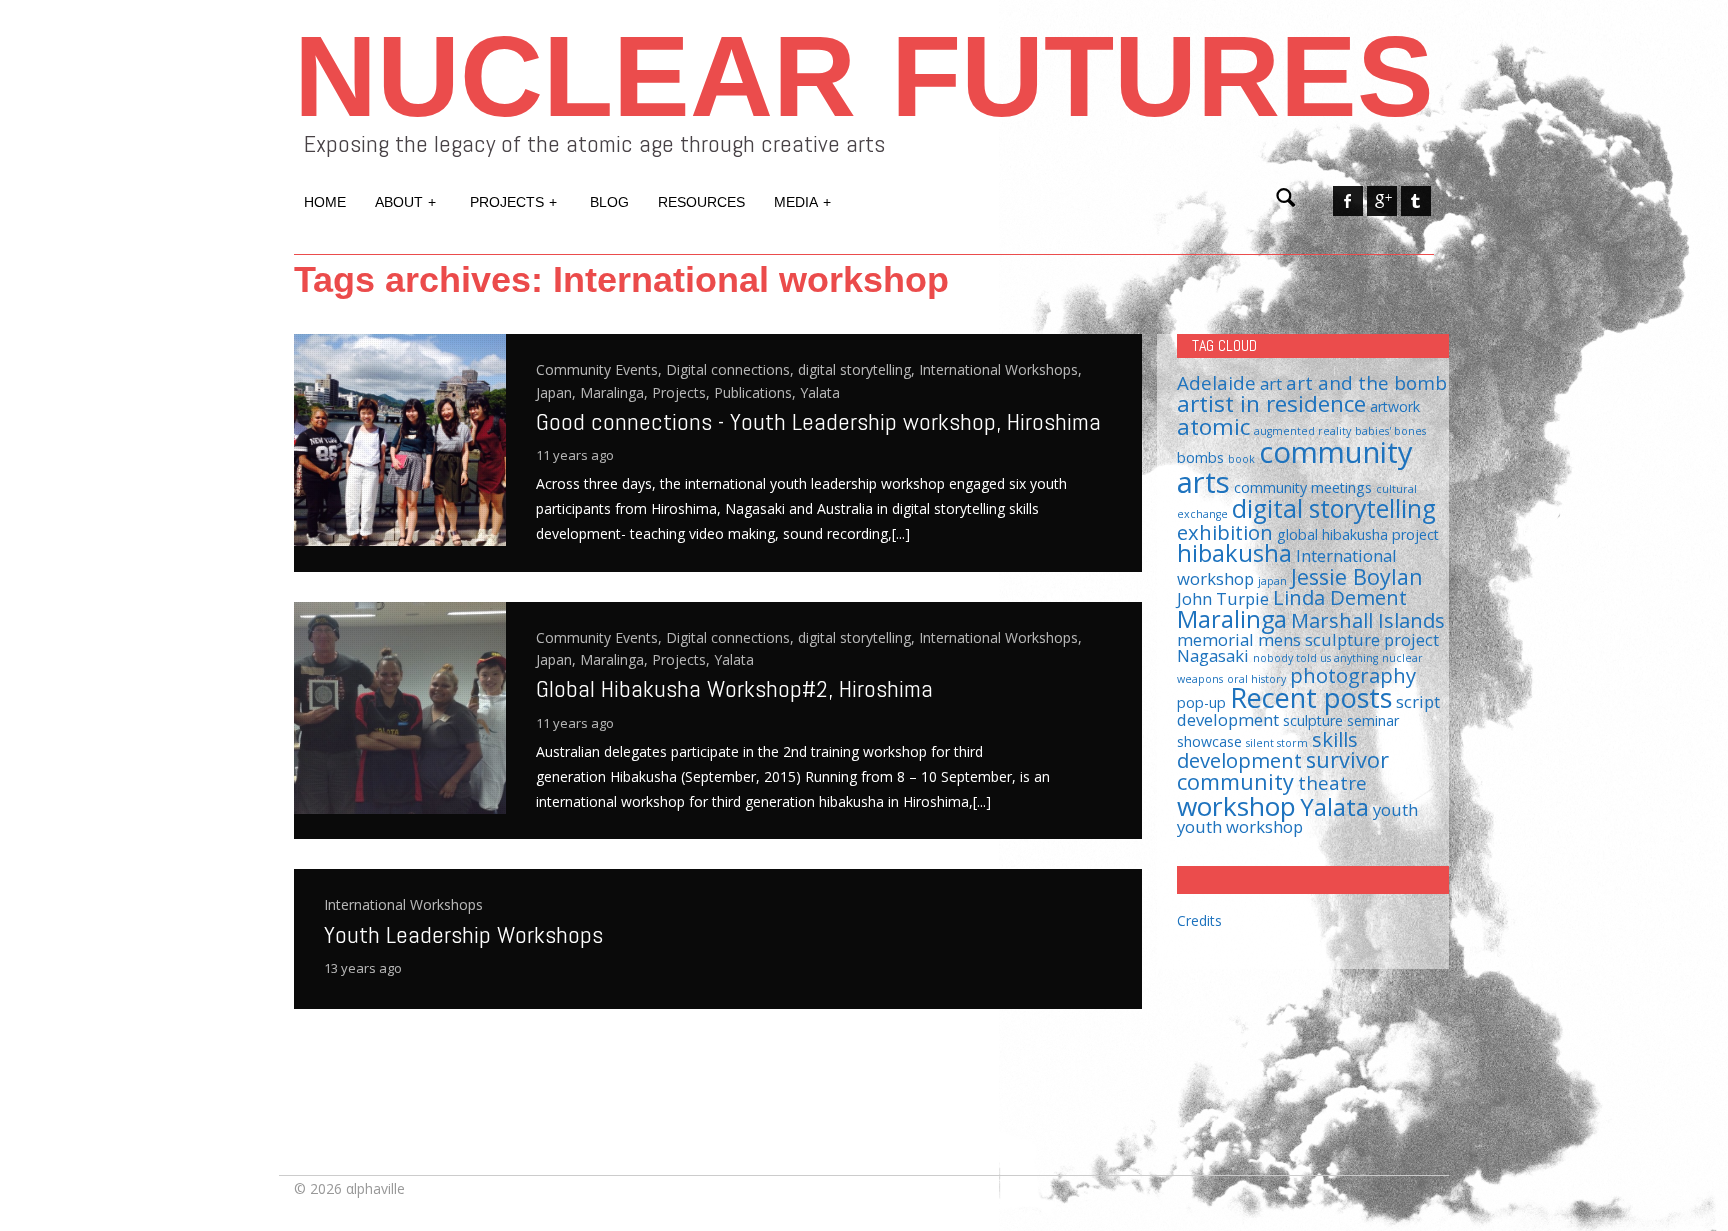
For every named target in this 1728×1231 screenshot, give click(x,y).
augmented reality (1302, 431)
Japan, (558, 392)
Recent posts (1311, 697)
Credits (1199, 920)
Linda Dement (1340, 597)
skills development (1267, 749)
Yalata (820, 392)
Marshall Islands (1368, 620)
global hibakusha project (1358, 534)
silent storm (1277, 743)
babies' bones (1390, 431)
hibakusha (1234, 553)
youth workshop (1240, 826)
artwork (1395, 406)
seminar (1373, 720)
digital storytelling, (858, 369)
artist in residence (1271, 403)
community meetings (1303, 487)
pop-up (1201, 702)
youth (1395, 809)
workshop (1236, 806)
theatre (1332, 782)
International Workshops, (1000, 369)
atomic (1213, 426)
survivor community (1283, 770)
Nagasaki (1213, 655)
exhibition (1225, 532)
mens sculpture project (1348, 639)
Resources (701, 202)
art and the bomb (1366, 382)
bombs (1200, 457)
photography (1353, 675)
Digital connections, (732, 369)
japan (1272, 581)
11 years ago (575, 455)
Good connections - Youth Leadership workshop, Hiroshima (818, 421)
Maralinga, (616, 392)
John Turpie (1223, 598)
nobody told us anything (1315, 658)
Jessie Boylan (1357, 576)
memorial (1215, 639)
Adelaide (1216, 382)
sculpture (1313, 720)
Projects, (683, 392)
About (405, 202)
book (1241, 459)
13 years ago (363, 968)
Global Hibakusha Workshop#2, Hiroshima (734, 688)
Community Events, (601, 369)
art (1271, 383)
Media (802, 202)
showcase (1209, 741)
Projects (513, 202)
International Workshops (403, 904)
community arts (1295, 466)
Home (325, 202)
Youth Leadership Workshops (463, 934)
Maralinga (1232, 619)
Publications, (757, 392)
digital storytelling (1334, 508)
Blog (609, 202)
